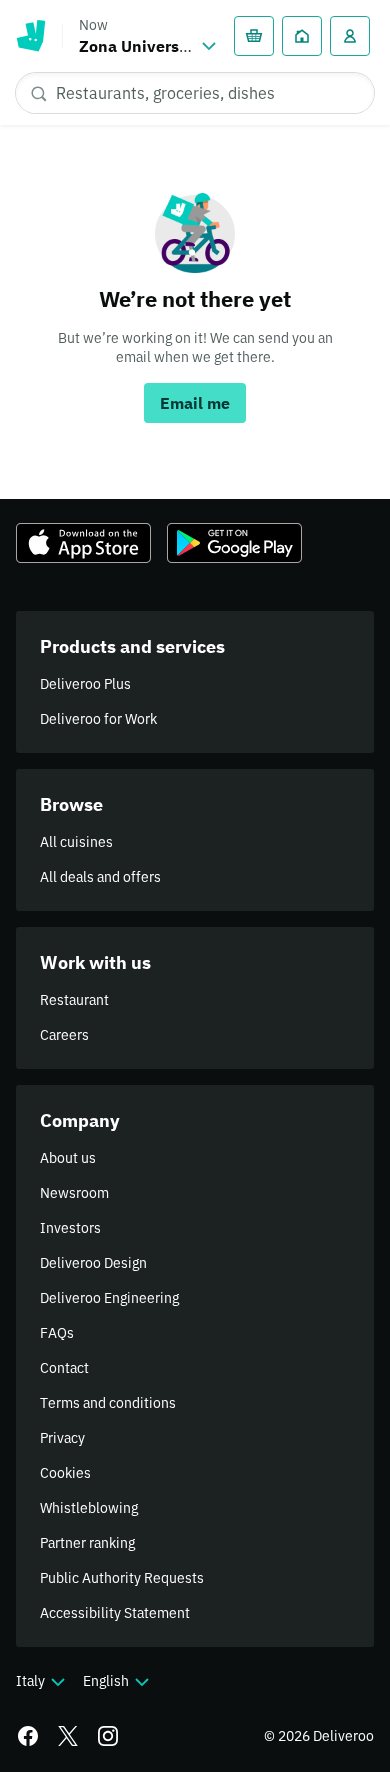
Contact (64, 1368)
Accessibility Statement (115, 1613)
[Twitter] (68, 1736)
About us (68, 1158)
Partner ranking (87, 1543)
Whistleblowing (89, 1508)
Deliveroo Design (93, 1263)
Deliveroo (31, 36)
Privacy (62, 1438)
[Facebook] (28, 1736)
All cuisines (76, 842)
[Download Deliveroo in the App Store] (83, 543)
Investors (70, 1228)
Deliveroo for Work (98, 719)
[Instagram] (108, 1736)
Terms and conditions (108, 1403)
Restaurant (74, 1000)
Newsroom (74, 1193)
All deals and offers (100, 877)
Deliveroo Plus (85, 684)
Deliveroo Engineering (109, 1298)
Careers (64, 1035)
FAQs (57, 1333)
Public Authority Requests (122, 1578)
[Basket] (254, 36)
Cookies (65, 1473)
